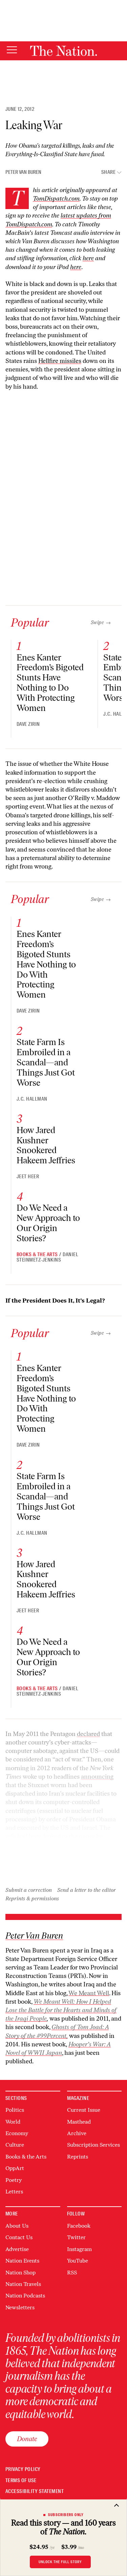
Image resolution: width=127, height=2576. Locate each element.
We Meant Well (89, 1993)
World (13, 2122)
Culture (15, 2145)
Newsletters (20, 2307)
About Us (17, 2226)
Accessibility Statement (35, 2491)
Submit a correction (29, 1890)
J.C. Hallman (32, 1099)
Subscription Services (93, 2145)
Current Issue (84, 2110)
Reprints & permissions (32, 1898)
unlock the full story (60, 2562)
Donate (27, 2439)
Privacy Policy (23, 2469)
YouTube (78, 2261)
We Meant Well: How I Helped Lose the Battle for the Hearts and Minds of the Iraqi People (61, 2010)
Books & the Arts (37, 1254)
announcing (97, 1777)
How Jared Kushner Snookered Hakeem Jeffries (46, 1145)
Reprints (78, 2157)
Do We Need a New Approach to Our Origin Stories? (48, 1223)
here (76, 267)
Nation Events (22, 2261)
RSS (72, 2273)
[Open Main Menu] (12, 50)
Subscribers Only (66, 2515)
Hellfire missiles (60, 361)
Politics (15, 2110)
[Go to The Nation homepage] (63, 51)
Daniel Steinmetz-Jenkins (47, 1257)
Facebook (79, 2226)
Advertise (17, 2249)
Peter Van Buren (23, 172)
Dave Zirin (28, 724)
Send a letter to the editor (87, 1890)
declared (88, 1734)
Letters (14, 2192)
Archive (77, 2133)
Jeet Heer (28, 1177)
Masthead (79, 2122)
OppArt (15, 2168)
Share (108, 172)
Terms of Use (21, 2481)
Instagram (79, 2249)
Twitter (76, 2237)
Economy (17, 2133)
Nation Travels (23, 2284)
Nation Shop (20, 2273)
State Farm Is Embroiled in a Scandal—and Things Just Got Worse (46, 1062)
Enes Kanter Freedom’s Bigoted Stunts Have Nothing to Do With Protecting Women (50, 683)
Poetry (14, 2180)
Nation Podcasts (25, 2296)
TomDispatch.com (56, 199)
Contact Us (19, 2237)
